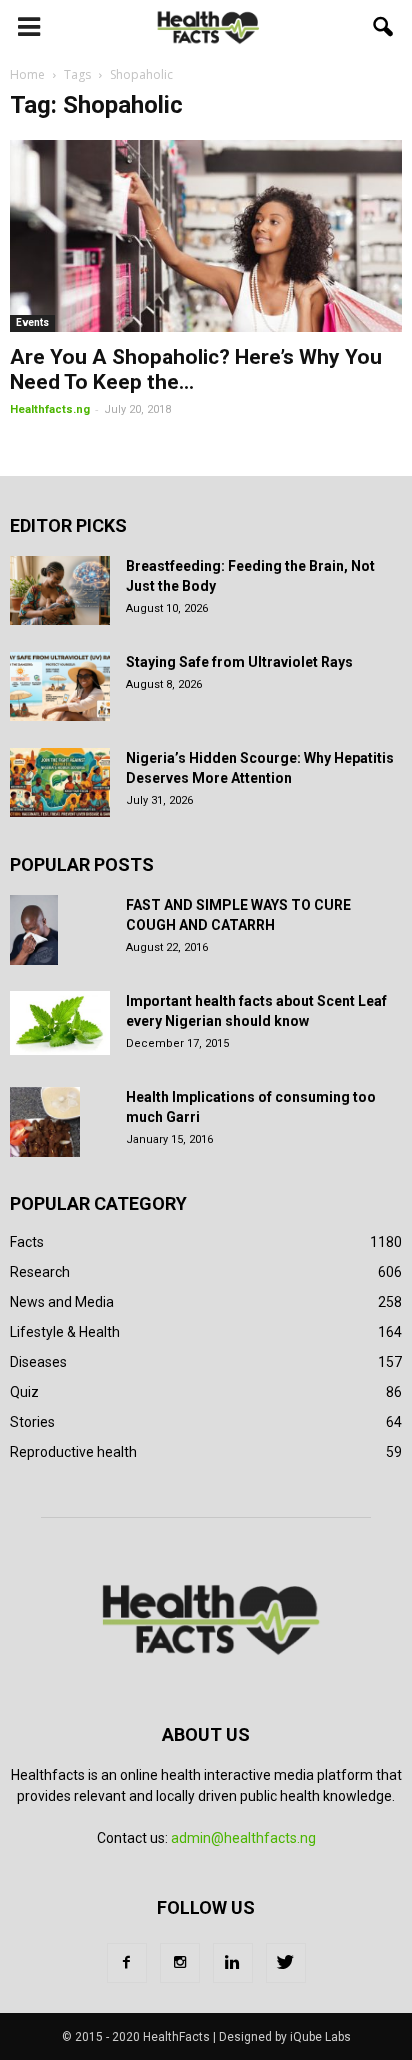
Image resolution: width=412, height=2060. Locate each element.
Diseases (38, 1362)
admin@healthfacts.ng (243, 1838)
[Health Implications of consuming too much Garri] (45, 1122)
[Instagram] (180, 1963)
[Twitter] (286, 1963)
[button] (384, 27)
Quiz (24, 1392)
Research (40, 1272)
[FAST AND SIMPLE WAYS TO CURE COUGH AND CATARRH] (34, 930)
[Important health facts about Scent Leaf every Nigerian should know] (60, 1023)
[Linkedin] (233, 1963)
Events (32, 322)
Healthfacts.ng (50, 409)
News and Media (62, 1302)
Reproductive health (73, 1452)
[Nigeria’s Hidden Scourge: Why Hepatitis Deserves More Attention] (60, 782)
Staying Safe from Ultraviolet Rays (239, 662)
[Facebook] (127, 1963)
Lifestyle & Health (65, 1332)
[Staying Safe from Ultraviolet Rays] (60, 686)
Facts (27, 1242)
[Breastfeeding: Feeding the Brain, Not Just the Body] (60, 590)
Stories (32, 1422)
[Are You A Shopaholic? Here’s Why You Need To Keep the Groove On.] (206, 236)
